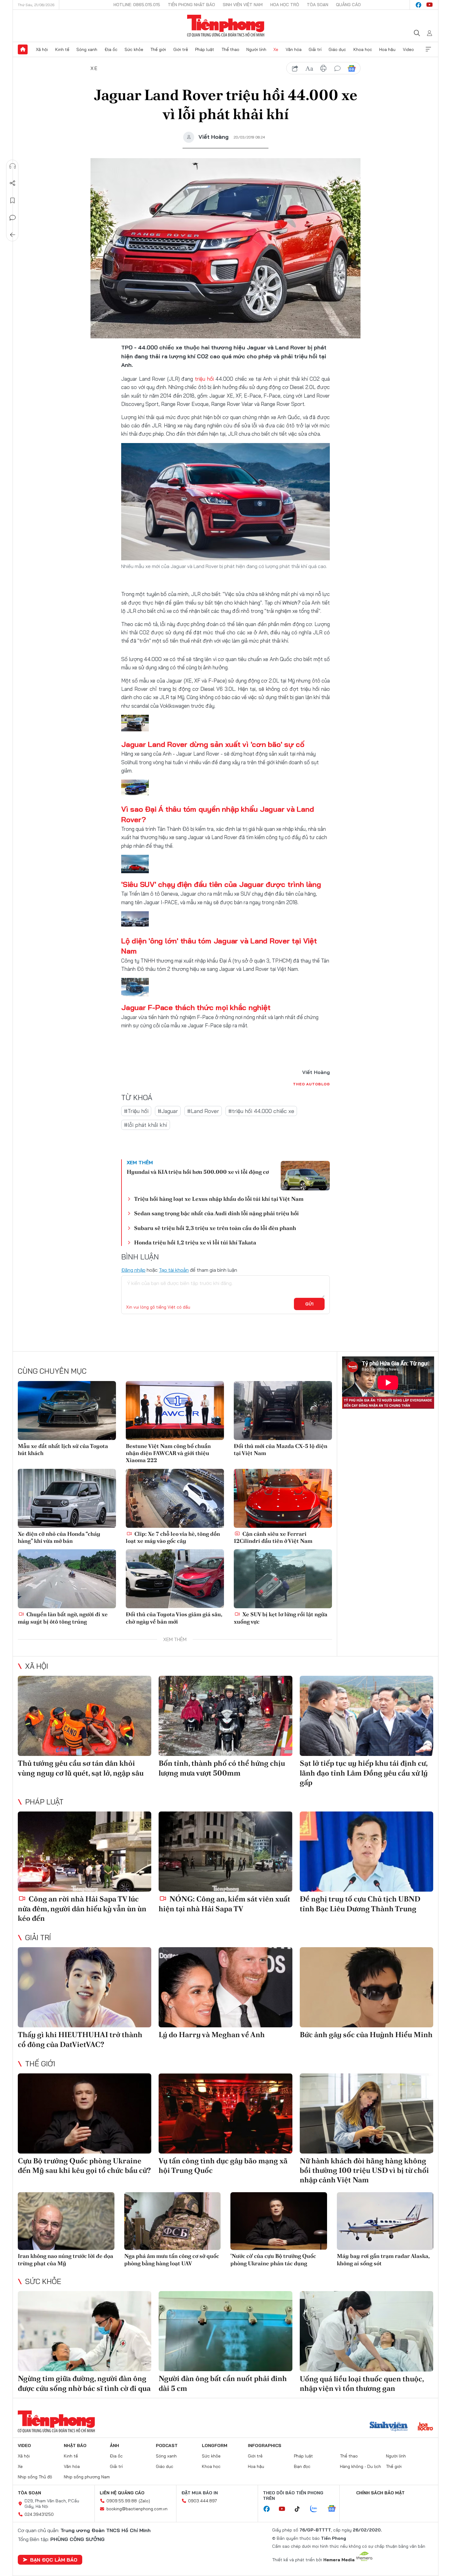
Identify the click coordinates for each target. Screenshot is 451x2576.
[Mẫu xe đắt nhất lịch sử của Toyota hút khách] (67, 1411)
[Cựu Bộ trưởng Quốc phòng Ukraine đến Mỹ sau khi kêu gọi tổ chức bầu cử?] (85, 2113)
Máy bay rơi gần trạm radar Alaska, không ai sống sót (383, 2259)
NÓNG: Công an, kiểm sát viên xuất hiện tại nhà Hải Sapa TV (224, 1904)
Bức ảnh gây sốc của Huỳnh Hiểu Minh (366, 2035)
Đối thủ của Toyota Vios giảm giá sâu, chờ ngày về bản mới (174, 1618)
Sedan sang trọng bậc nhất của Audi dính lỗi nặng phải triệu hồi (216, 1213)
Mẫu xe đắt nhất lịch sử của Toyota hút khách (63, 1449)
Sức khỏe (134, 49)
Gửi (309, 1304)
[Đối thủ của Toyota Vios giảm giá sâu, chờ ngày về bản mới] (175, 1579)
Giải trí (315, 49)
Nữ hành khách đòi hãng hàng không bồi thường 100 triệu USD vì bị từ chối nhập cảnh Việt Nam (364, 2170)
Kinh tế (62, 49)
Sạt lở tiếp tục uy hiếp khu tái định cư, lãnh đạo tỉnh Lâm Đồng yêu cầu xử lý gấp (364, 1773)
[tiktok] (300, 2509)
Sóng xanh (87, 49)
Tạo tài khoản (174, 1270)
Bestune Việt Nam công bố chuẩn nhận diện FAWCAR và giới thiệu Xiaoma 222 (168, 1453)
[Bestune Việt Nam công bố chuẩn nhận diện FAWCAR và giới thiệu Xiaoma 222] (175, 1411)
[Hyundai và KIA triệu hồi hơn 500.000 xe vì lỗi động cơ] (305, 1176)
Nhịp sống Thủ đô (35, 2477)
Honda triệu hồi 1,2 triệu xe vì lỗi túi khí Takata (195, 1242)
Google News (352, 68)
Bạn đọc (302, 2466)
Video (408, 49)
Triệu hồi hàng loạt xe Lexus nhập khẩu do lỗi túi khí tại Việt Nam (219, 1199)
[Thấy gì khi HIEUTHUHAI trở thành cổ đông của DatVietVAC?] (85, 1987)
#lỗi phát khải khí (146, 1125)
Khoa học (363, 49)
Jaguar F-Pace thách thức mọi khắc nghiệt (196, 1007)
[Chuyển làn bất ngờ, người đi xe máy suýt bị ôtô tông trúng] (67, 1579)
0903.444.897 (202, 2501)
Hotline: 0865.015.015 (137, 5)
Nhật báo (75, 2446)
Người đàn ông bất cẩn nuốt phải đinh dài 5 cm (223, 2383)
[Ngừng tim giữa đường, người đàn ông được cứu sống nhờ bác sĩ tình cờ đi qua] (85, 2331)
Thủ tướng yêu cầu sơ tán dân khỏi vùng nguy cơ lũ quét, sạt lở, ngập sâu (81, 1768)
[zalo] (317, 2509)
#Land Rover (203, 1111)
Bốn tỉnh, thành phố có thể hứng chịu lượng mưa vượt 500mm (222, 1768)
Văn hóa (294, 49)
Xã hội (42, 49)
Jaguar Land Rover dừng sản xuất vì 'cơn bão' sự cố (213, 744)
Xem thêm (428, 49)
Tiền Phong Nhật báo (191, 5)
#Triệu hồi (136, 1111)
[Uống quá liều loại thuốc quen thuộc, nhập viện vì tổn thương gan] (366, 2331)
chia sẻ (295, 68)
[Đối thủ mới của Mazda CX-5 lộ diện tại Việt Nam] (283, 1411)
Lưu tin (13, 200)
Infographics (265, 2446)
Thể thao (230, 49)
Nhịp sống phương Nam (87, 2477)
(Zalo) (144, 2501)
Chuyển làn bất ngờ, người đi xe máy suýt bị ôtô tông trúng (63, 1618)
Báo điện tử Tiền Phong (226, 26)
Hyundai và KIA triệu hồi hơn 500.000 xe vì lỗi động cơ (198, 1172)
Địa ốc (111, 49)
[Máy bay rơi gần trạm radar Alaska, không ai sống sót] (385, 2221)
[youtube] (430, 5)
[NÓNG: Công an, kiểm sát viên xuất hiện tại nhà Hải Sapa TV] (225, 1852)
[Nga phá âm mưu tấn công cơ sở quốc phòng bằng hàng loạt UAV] (173, 2221)
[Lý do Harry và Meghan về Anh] (225, 1987)
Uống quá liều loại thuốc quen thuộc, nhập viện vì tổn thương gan (362, 2383)
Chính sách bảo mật (380, 2493)
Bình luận (13, 218)
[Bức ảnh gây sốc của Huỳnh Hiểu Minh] (366, 1987)
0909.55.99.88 (122, 2501)
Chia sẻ (13, 183)
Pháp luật (205, 49)
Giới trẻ (181, 49)
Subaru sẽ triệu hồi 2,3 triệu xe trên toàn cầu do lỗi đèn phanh (215, 1228)
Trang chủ (23, 49)
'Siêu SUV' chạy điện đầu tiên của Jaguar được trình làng (221, 884)
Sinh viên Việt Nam (243, 5)
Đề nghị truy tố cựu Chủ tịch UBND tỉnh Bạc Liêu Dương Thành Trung (360, 1904)
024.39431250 (39, 2514)
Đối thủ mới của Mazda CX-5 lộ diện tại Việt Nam (281, 1449)
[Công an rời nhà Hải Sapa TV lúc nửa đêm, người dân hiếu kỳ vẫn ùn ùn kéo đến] (85, 1852)
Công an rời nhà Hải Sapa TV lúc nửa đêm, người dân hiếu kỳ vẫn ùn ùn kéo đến (82, 1908)
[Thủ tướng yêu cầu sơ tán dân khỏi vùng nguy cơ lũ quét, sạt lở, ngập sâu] (85, 1716)
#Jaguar (168, 1111)
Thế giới (158, 49)
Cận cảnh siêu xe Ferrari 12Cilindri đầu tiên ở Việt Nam (273, 1537)
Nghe (13, 166)
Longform (215, 2446)
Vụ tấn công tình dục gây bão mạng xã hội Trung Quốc (223, 2165)
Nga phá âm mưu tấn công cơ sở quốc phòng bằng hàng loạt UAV (172, 2259)
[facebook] (418, 5)
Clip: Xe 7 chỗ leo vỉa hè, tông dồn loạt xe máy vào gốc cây (173, 1537)
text (309, 68)
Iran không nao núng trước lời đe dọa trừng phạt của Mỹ (66, 2259)
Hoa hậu (387, 49)
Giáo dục (337, 49)
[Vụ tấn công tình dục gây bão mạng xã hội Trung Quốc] (225, 2113)
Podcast (167, 2446)
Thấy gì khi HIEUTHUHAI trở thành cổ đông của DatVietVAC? (80, 2039)
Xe (276, 49)
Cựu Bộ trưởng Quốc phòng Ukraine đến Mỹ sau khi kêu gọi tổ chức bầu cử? (84, 2165)
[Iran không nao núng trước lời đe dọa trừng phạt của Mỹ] (66, 2221)
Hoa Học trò (285, 5)
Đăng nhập (133, 1270)
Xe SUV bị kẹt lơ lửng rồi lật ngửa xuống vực (281, 1618)
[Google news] (335, 2509)
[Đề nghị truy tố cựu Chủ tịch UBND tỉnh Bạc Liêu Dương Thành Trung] (366, 1852)
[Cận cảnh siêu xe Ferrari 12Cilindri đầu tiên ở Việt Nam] (283, 1498)
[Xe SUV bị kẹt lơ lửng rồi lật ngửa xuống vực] (283, 1579)
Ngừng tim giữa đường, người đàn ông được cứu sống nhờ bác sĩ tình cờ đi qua (84, 2383)
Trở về (13, 235)
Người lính (256, 49)
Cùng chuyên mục (52, 1371)
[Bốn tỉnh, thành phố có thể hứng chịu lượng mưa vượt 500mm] (225, 1716)
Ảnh (114, 2446)
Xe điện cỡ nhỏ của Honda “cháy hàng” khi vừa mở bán (59, 1537)
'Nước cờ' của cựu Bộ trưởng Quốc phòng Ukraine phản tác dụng (273, 2259)
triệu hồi (204, 379)
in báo (323, 68)
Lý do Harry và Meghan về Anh (212, 2035)
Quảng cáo (348, 5)
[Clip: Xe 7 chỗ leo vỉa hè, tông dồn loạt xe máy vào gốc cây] (175, 1498)
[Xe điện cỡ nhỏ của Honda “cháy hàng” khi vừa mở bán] (67, 1498)
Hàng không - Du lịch (360, 2466)
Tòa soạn (318, 5)
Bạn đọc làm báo (54, 2560)
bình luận (337, 68)
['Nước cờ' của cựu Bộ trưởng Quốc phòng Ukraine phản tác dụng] (279, 2221)
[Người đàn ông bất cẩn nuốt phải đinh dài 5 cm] (225, 2331)
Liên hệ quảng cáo (122, 2493)
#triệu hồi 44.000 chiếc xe (261, 1111)
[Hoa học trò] (425, 2427)
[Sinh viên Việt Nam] (389, 2427)
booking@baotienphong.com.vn (137, 2509)
